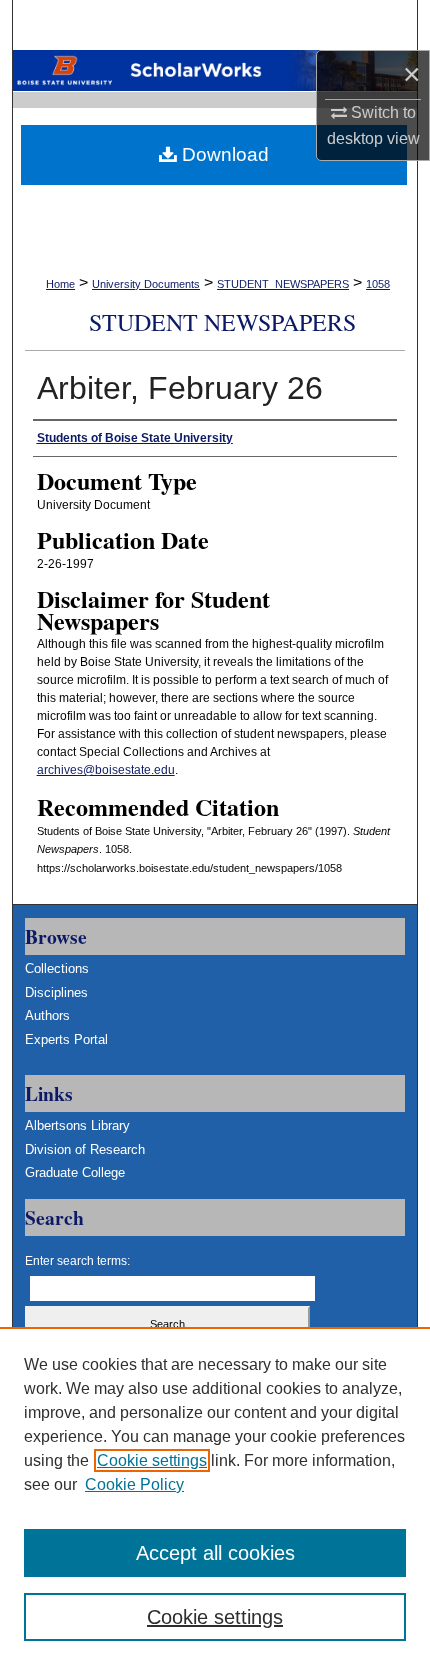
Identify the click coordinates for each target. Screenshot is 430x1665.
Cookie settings (152, 1460)
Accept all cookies (215, 1553)
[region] (215, 1496)
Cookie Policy (134, 1484)
